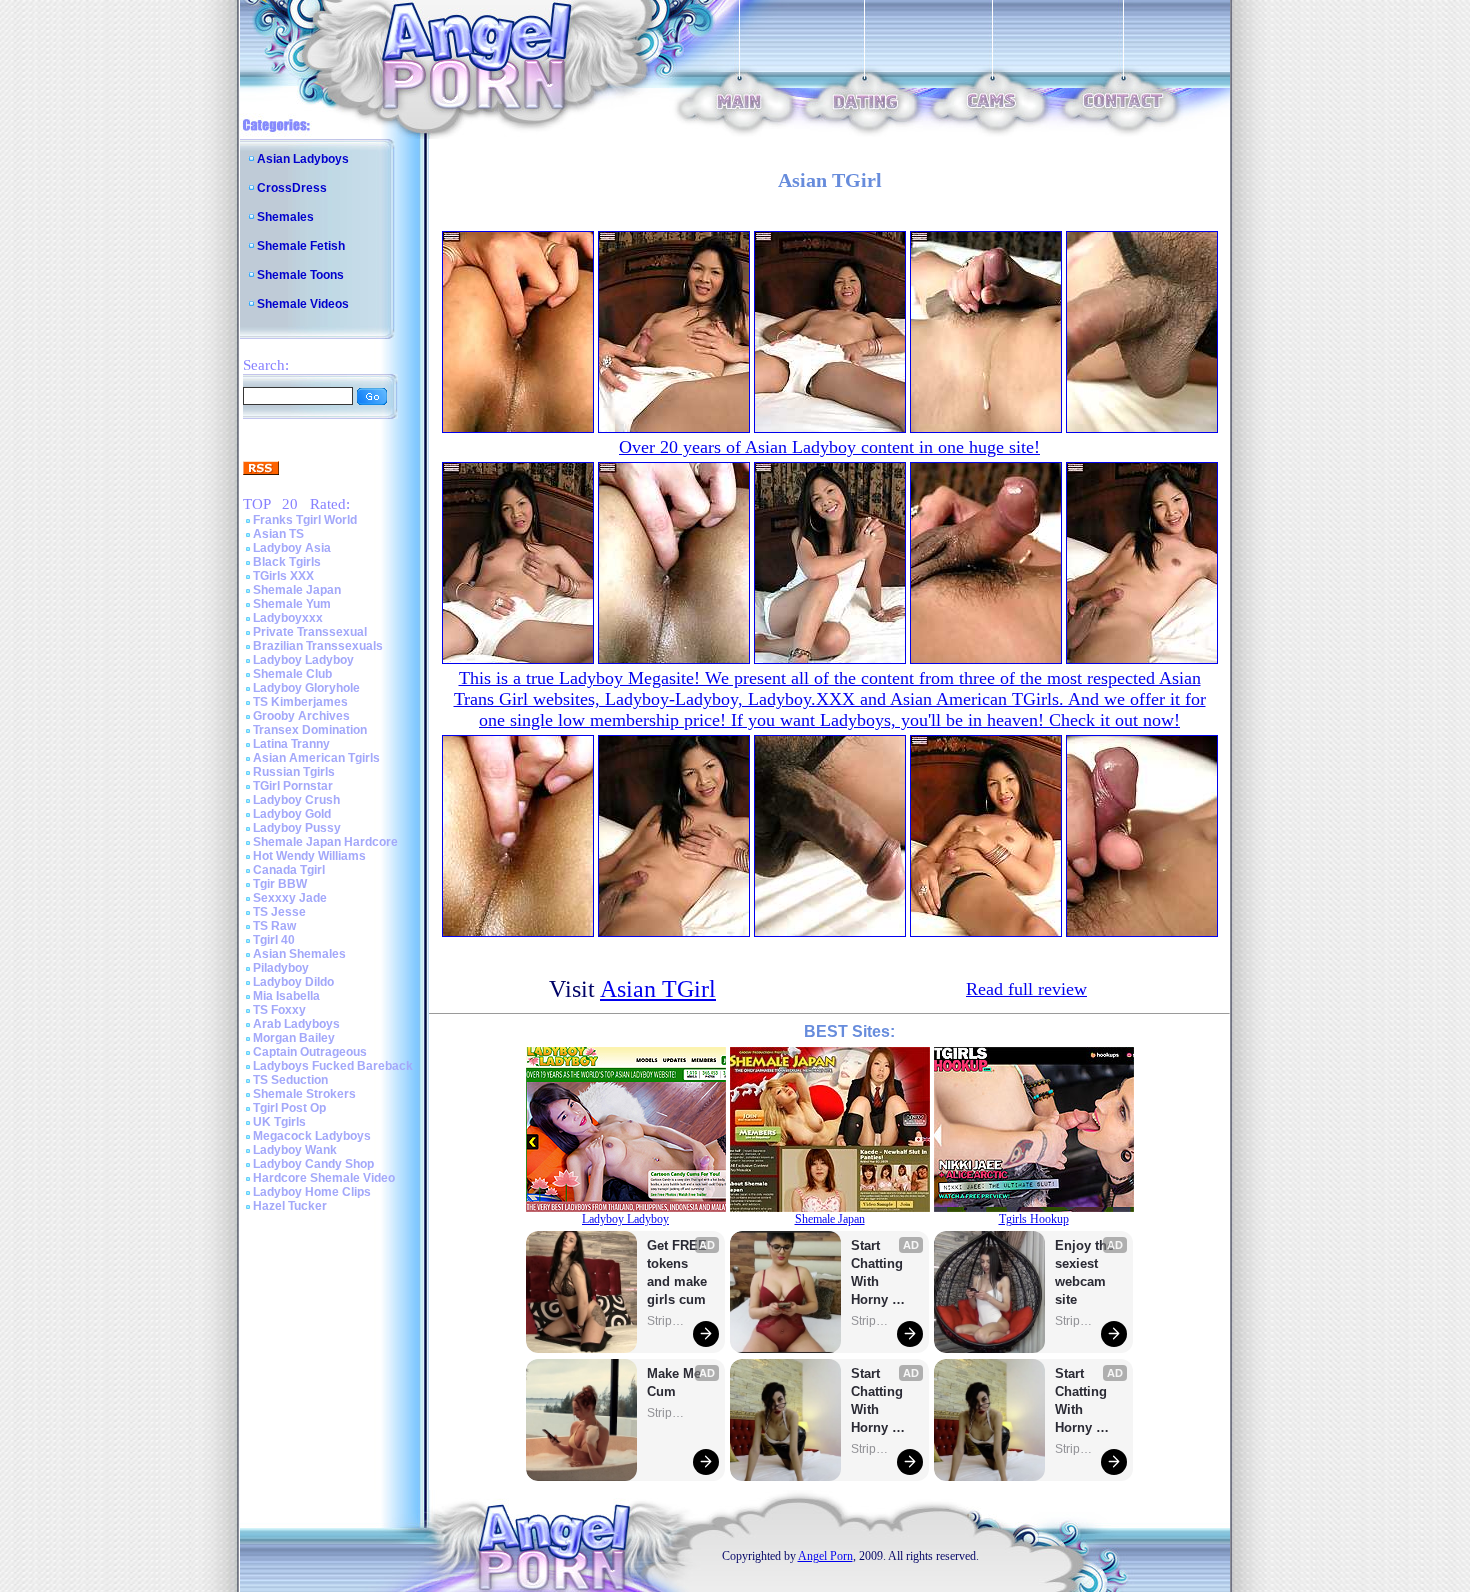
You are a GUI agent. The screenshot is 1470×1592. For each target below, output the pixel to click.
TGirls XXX (283, 576)
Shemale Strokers (304, 1094)
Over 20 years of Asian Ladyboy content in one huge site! (829, 447)
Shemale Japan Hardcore (325, 842)
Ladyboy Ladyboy (303, 660)
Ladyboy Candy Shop (313, 1164)
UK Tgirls (279, 1122)
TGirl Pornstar (293, 786)
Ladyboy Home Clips (312, 1192)
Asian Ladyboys (303, 159)
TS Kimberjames (300, 702)
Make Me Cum (676, 1382)
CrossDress (292, 188)
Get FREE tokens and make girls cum (677, 1272)
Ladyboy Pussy (297, 828)
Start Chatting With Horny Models (879, 1273)
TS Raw (274, 926)
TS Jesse (279, 912)
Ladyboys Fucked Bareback (333, 1066)
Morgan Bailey (294, 1038)
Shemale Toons (300, 275)
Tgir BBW (280, 884)
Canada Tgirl (289, 870)
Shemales (285, 217)
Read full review (1026, 989)
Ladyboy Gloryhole (306, 688)
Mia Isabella (286, 996)
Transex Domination (310, 730)
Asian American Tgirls (316, 758)
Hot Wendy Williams (309, 856)
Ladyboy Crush (296, 800)
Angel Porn (825, 1556)
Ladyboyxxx (288, 618)
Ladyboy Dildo (293, 982)
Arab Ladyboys (296, 1024)
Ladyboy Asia (292, 548)
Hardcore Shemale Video (324, 1178)
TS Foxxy (279, 1010)
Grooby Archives (301, 716)
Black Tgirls (287, 562)
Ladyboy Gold (292, 814)
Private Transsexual (310, 632)
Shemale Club (292, 674)
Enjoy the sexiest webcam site (1085, 1272)
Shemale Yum (292, 604)
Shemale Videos (303, 304)
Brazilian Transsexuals (318, 646)
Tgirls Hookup (1034, 1219)
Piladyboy (281, 968)
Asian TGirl (658, 989)
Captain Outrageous (310, 1052)
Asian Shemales (299, 954)
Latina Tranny (291, 744)
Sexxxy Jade (290, 898)
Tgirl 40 (274, 940)
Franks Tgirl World (305, 520)
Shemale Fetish (301, 246)
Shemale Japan (297, 590)
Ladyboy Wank (295, 1150)
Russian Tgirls (294, 772)
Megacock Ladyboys (312, 1136)
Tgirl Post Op (289, 1108)
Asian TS (278, 534)
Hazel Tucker (290, 1206)
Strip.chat (667, 1321)
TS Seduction (290, 1080)
